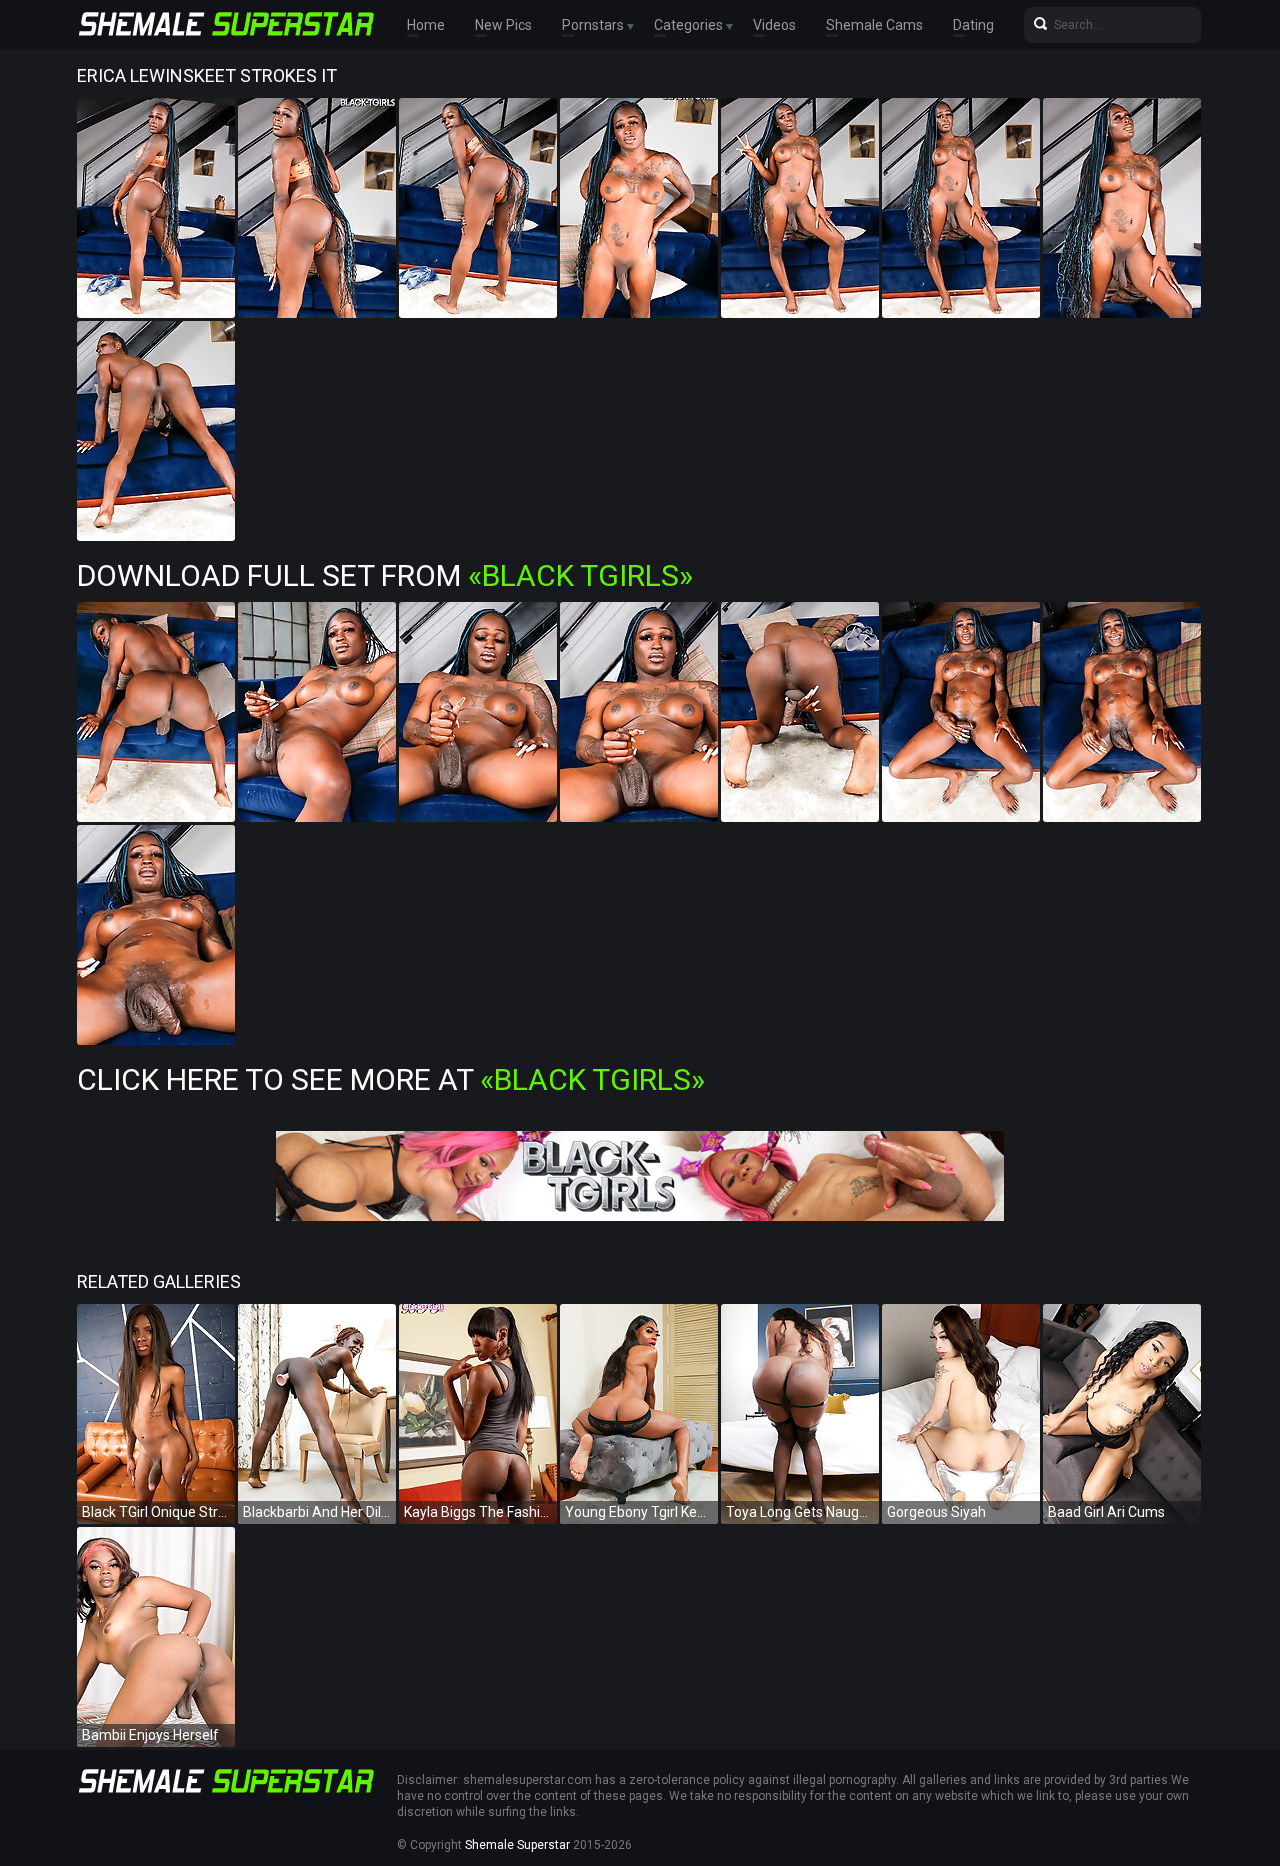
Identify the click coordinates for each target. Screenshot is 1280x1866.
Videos (774, 25)
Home (426, 25)
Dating (973, 25)
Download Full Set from (385, 575)
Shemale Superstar (517, 1845)
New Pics (503, 25)
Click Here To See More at (391, 1079)
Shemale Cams (874, 25)
